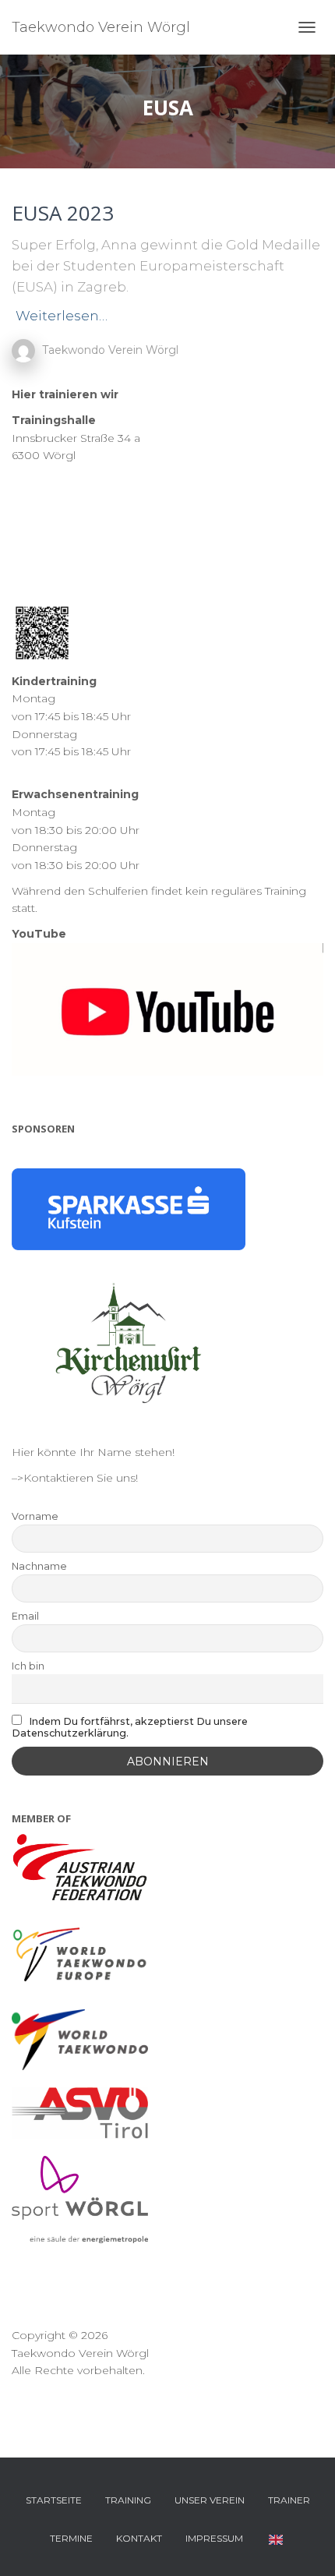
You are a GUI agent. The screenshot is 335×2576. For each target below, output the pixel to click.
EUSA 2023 (63, 213)
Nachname (39, 1566)
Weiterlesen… (62, 316)
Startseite (54, 2500)
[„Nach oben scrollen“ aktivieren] (304, 2545)
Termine (71, 2538)
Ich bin (28, 1666)
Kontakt (139, 2538)
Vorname (35, 1516)
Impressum (214, 2538)
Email (25, 1616)
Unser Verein (210, 2500)
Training (128, 2500)
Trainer (289, 2500)
